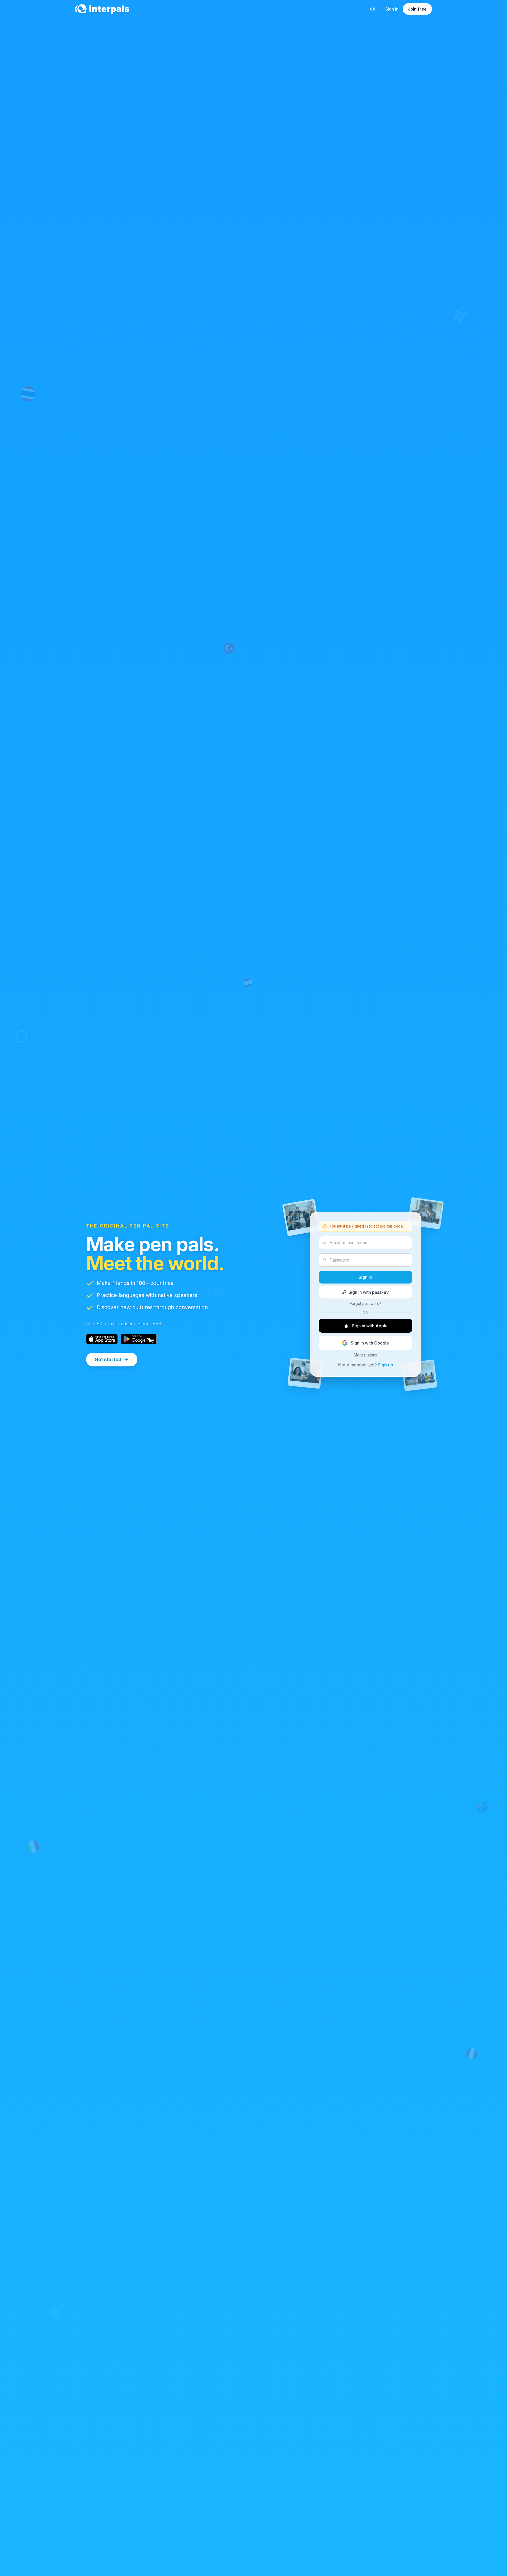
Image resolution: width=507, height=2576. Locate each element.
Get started (108, 1359)
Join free (417, 9)
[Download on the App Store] (102, 1339)
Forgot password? (366, 1303)
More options (365, 1355)
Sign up (386, 1365)
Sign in (392, 9)
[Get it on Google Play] (139, 1339)
